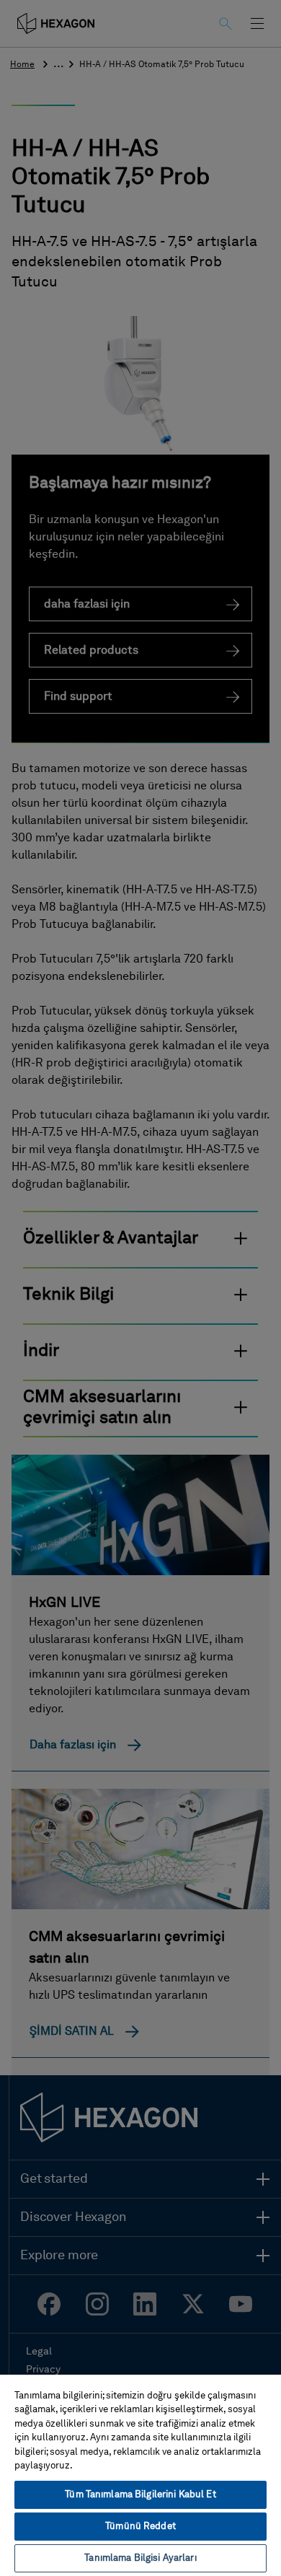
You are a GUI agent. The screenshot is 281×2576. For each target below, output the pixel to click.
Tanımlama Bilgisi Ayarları (140, 2558)
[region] (140, 2475)
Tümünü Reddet (140, 2527)
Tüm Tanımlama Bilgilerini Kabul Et (140, 2495)
